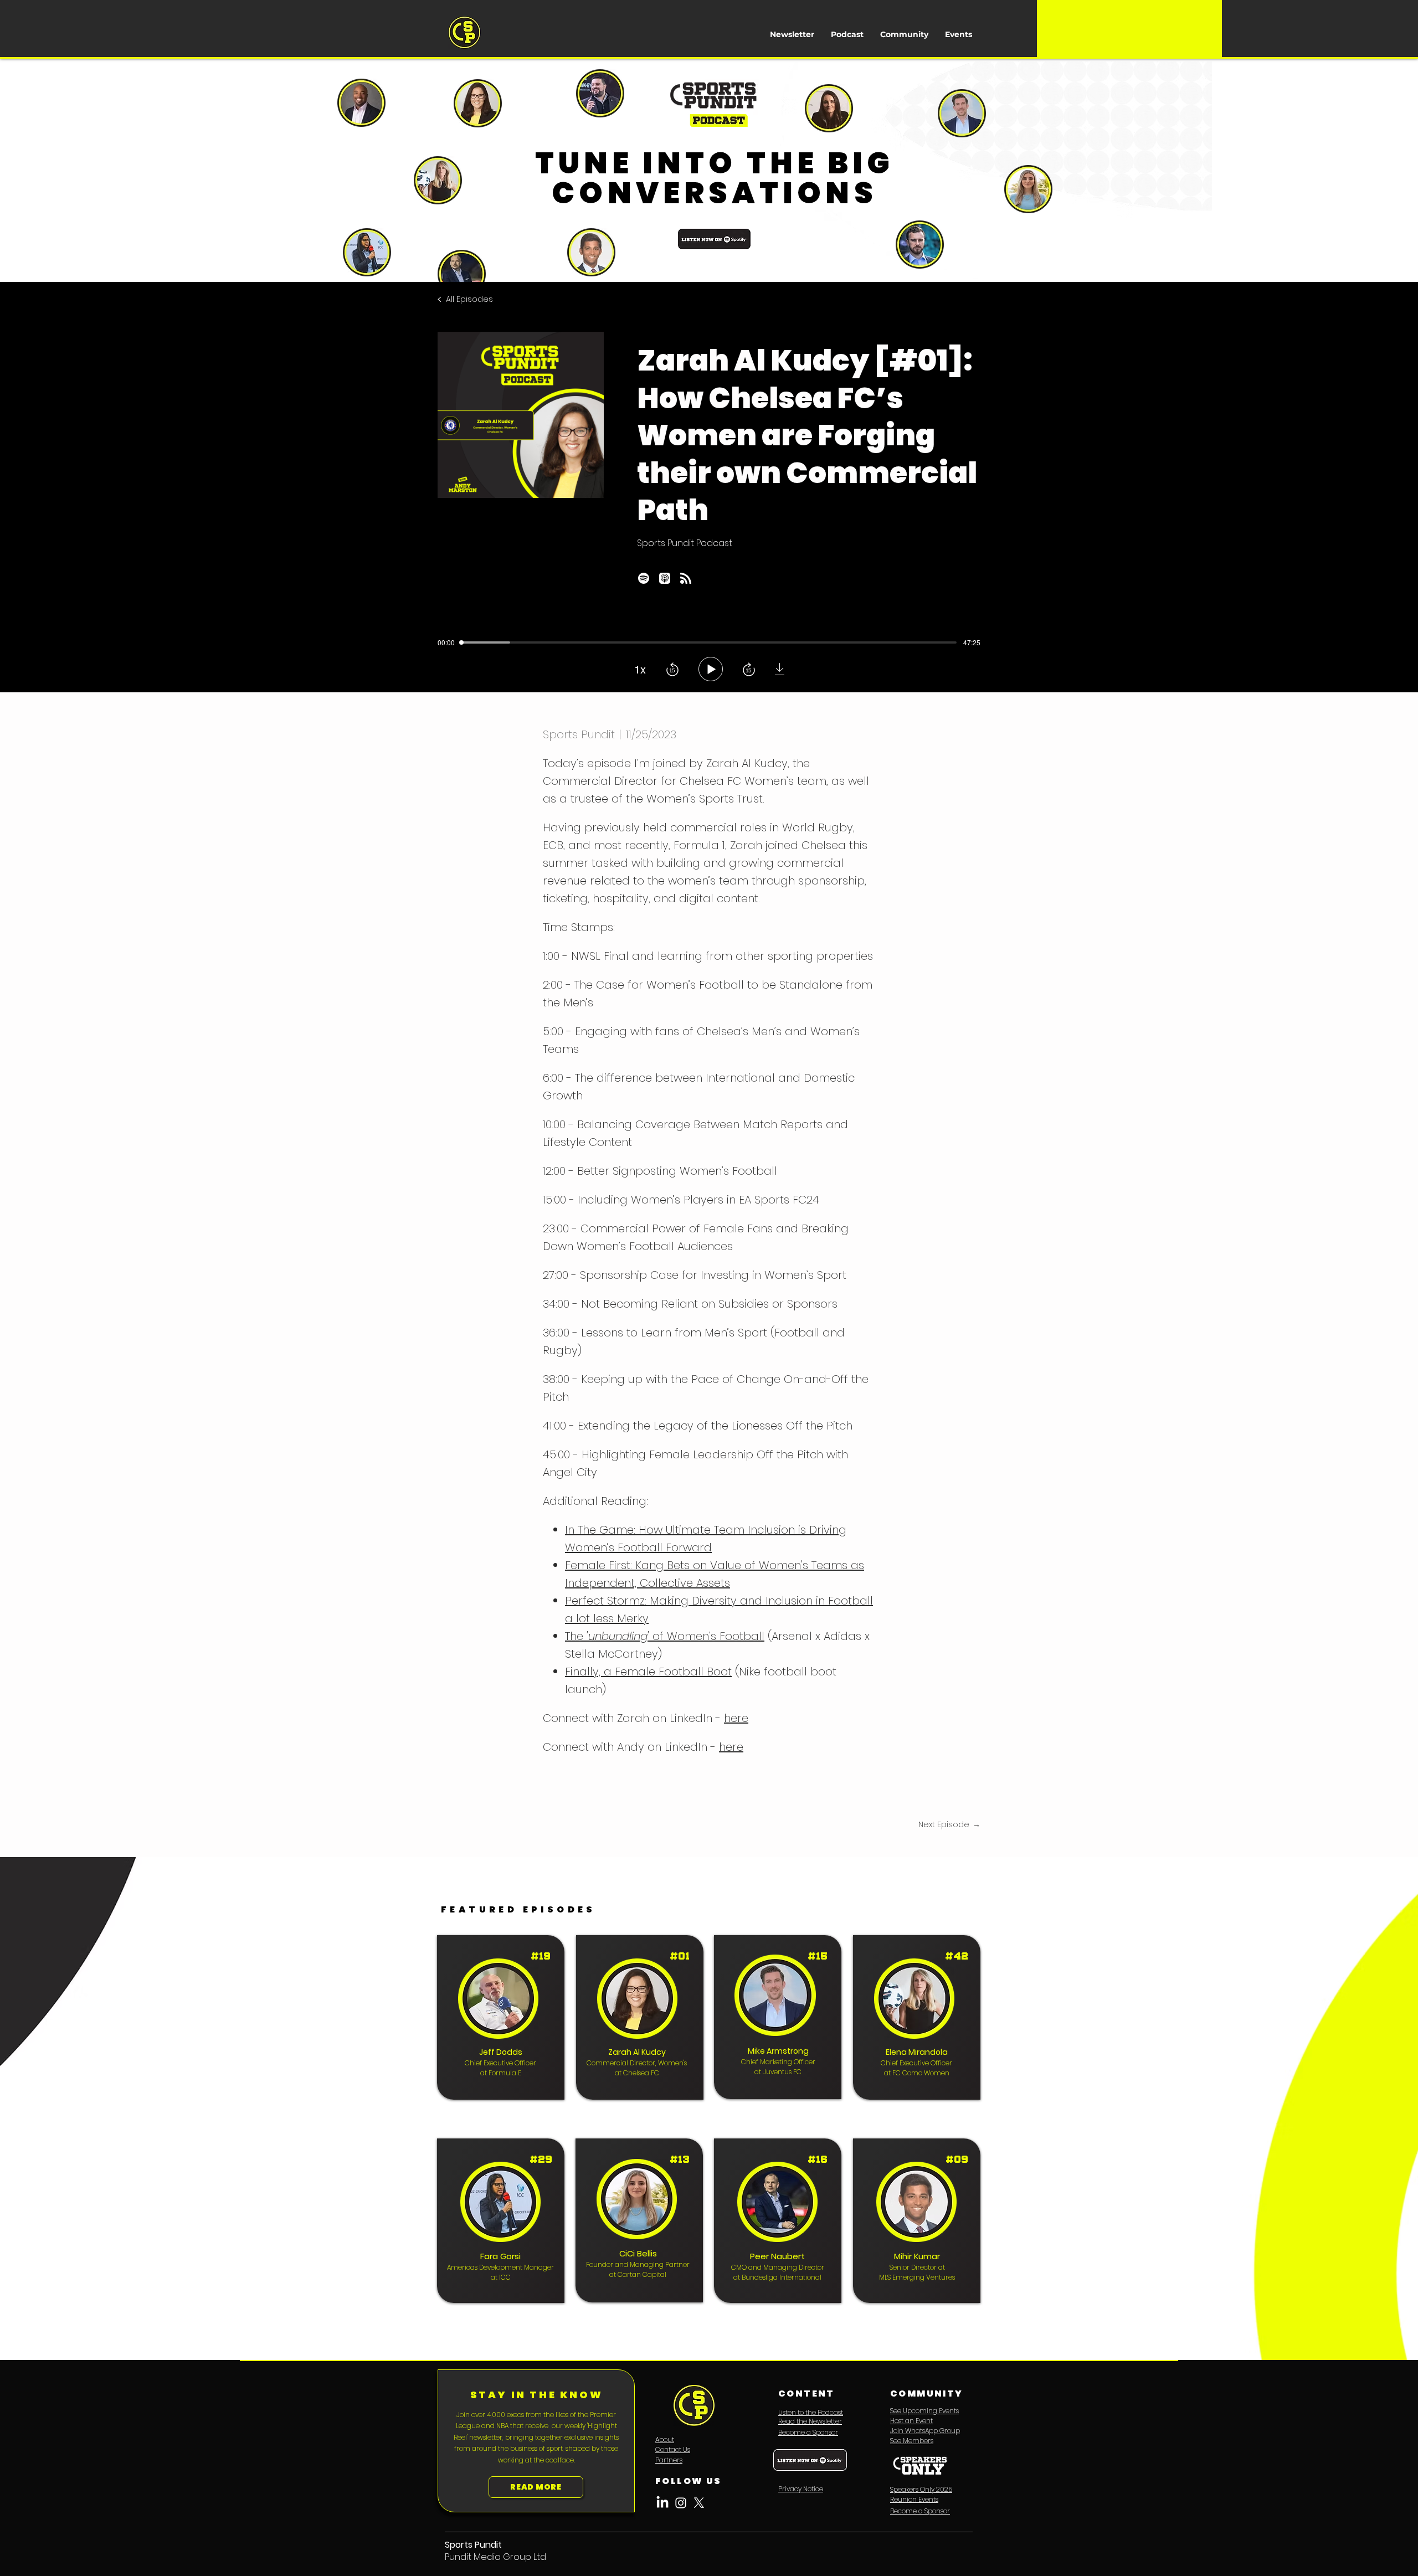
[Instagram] (681, 2503)
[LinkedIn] (662, 2503)
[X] (699, 2503)
